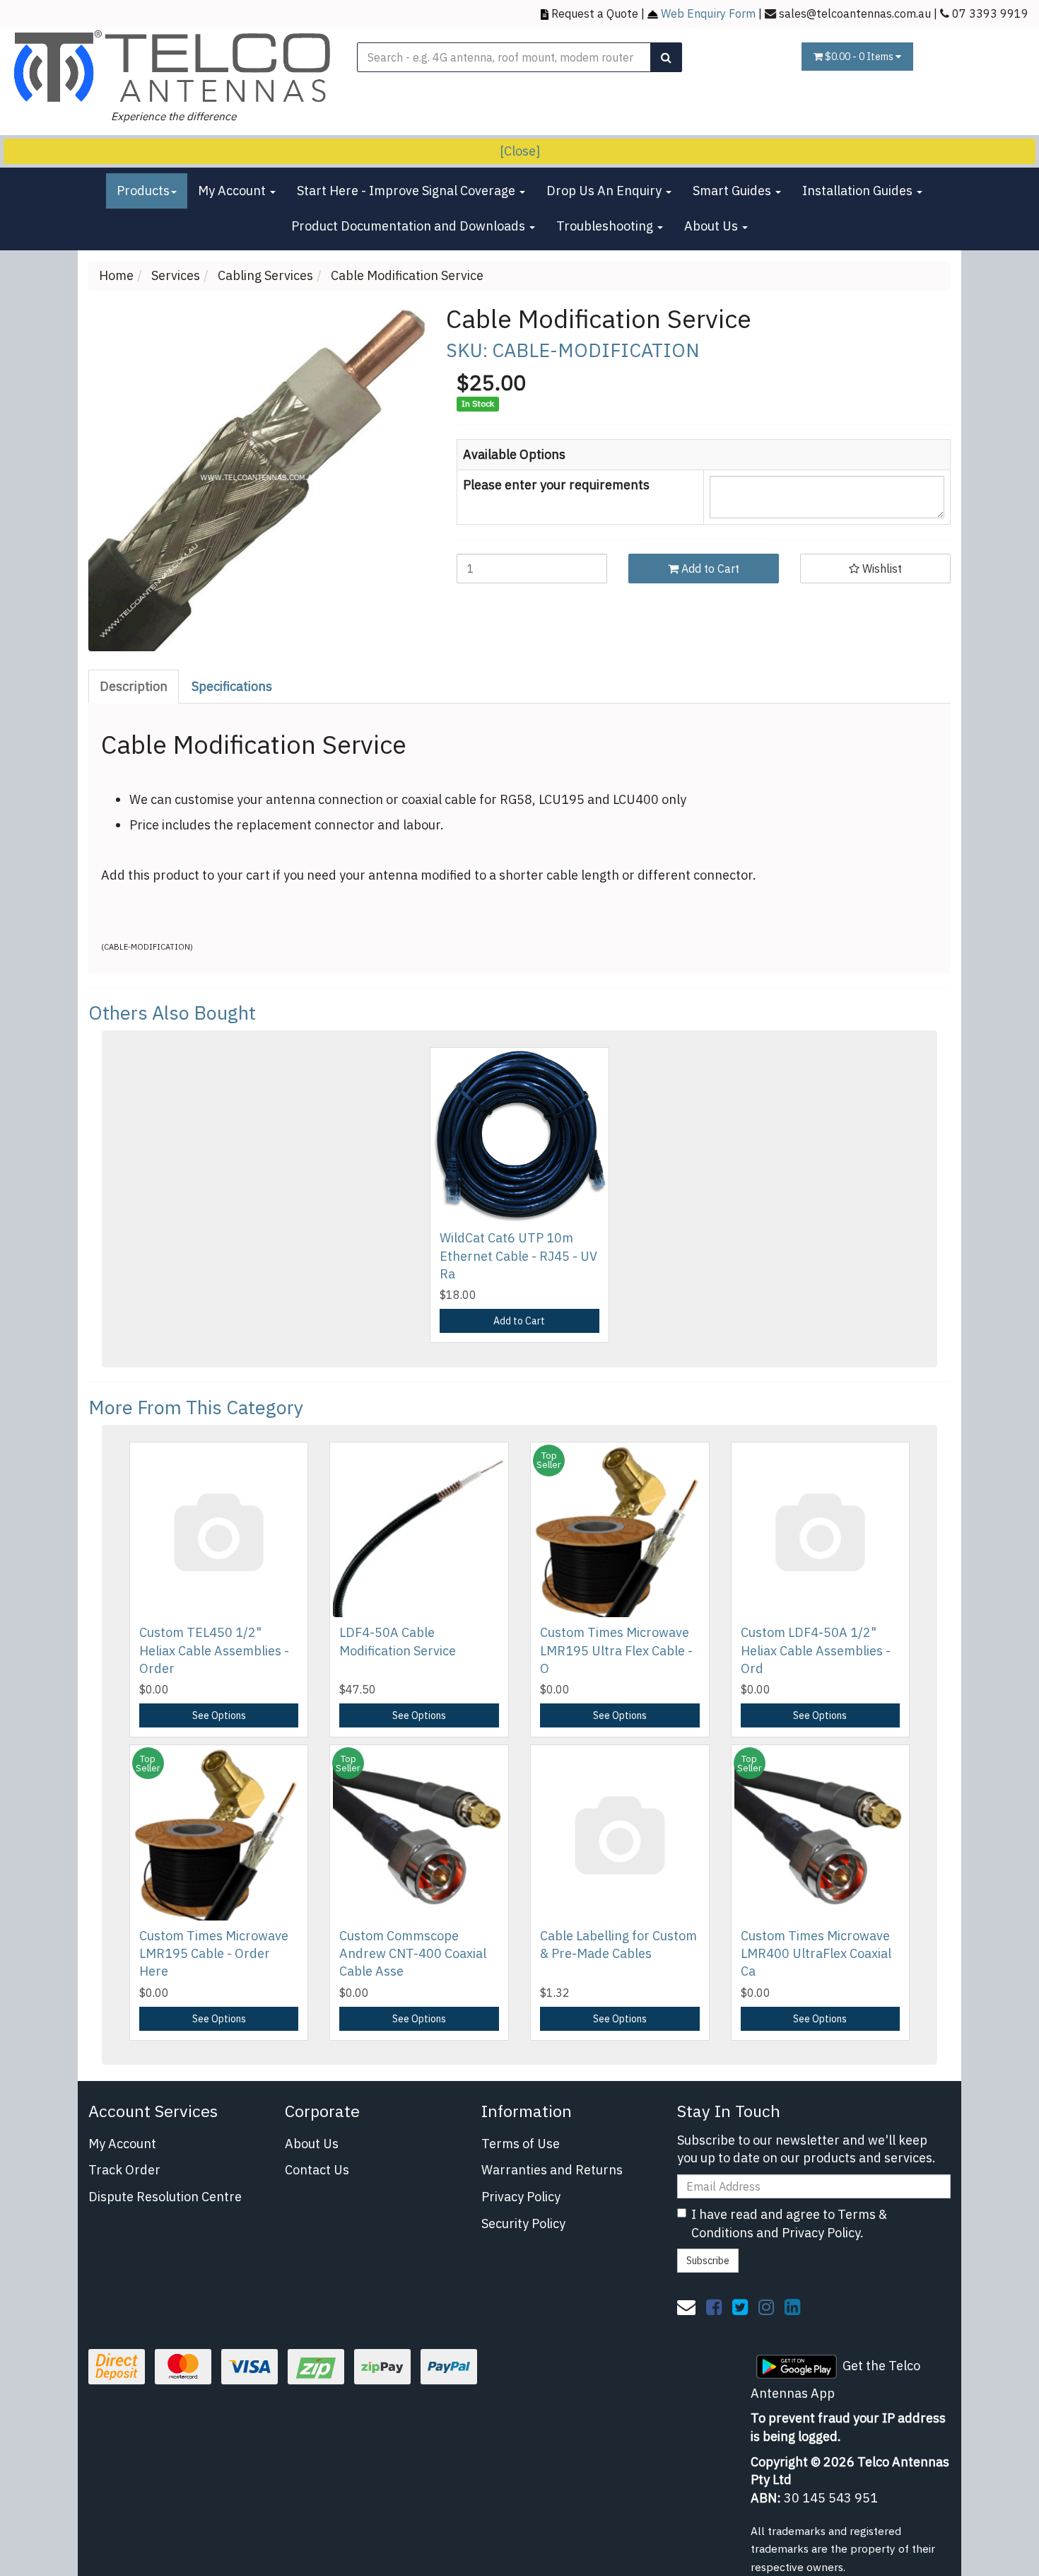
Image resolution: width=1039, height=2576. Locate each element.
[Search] (666, 57)
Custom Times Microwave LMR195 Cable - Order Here (214, 1953)
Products (143, 191)
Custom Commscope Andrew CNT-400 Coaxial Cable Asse (413, 1953)
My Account (233, 191)
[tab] (134, 687)
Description (134, 686)
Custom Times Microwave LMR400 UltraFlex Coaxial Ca (816, 1953)
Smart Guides (733, 191)
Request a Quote (595, 13)
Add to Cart (709, 569)
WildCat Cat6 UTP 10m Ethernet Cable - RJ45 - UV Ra (518, 1255)
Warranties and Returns (552, 2170)
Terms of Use (521, 2144)
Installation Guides (859, 191)
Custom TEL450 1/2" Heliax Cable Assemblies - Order (214, 1650)
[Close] (520, 151)
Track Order (124, 2170)
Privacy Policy (521, 2197)
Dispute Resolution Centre (165, 2197)
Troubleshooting (606, 226)
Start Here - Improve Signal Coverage (407, 191)
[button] (875, 569)
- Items (860, 57)
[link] (714, 2307)
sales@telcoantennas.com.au (855, 13)
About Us (712, 226)
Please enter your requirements (556, 485)
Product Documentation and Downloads (410, 226)
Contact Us (317, 2170)
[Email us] (686, 2307)
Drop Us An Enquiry (605, 191)
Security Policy (523, 2224)
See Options (219, 1715)
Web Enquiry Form (708, 13)
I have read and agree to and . (789, 2224)
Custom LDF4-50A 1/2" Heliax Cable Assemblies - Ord (816, 1650)
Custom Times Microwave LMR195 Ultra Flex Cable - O (616, 1650)
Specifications (232, 686)
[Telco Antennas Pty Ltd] (173, 66)
